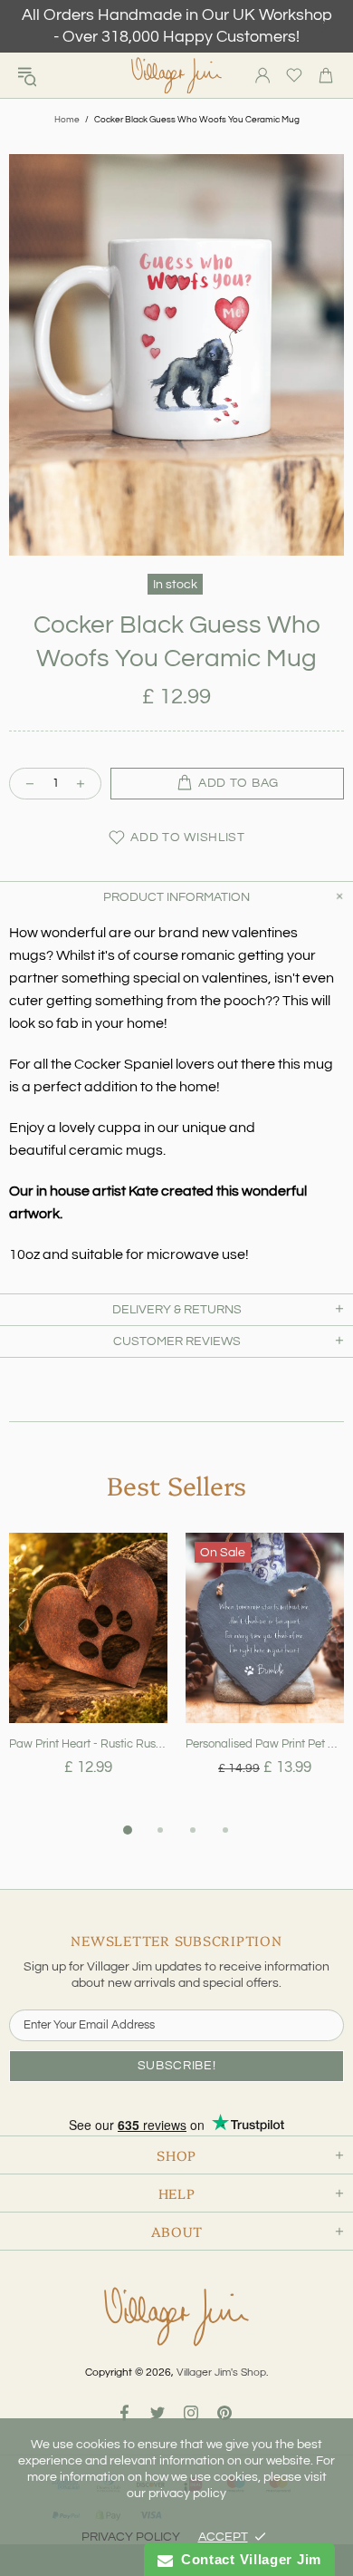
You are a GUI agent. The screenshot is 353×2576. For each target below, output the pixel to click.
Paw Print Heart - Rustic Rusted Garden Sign (88, 1744)
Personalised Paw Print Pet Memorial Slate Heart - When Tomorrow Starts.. (265, 1744)
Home (67, 120)
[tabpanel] (88, 1676)
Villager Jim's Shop (176, 76)
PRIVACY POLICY (131, 2537)
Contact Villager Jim (247, 2559)
